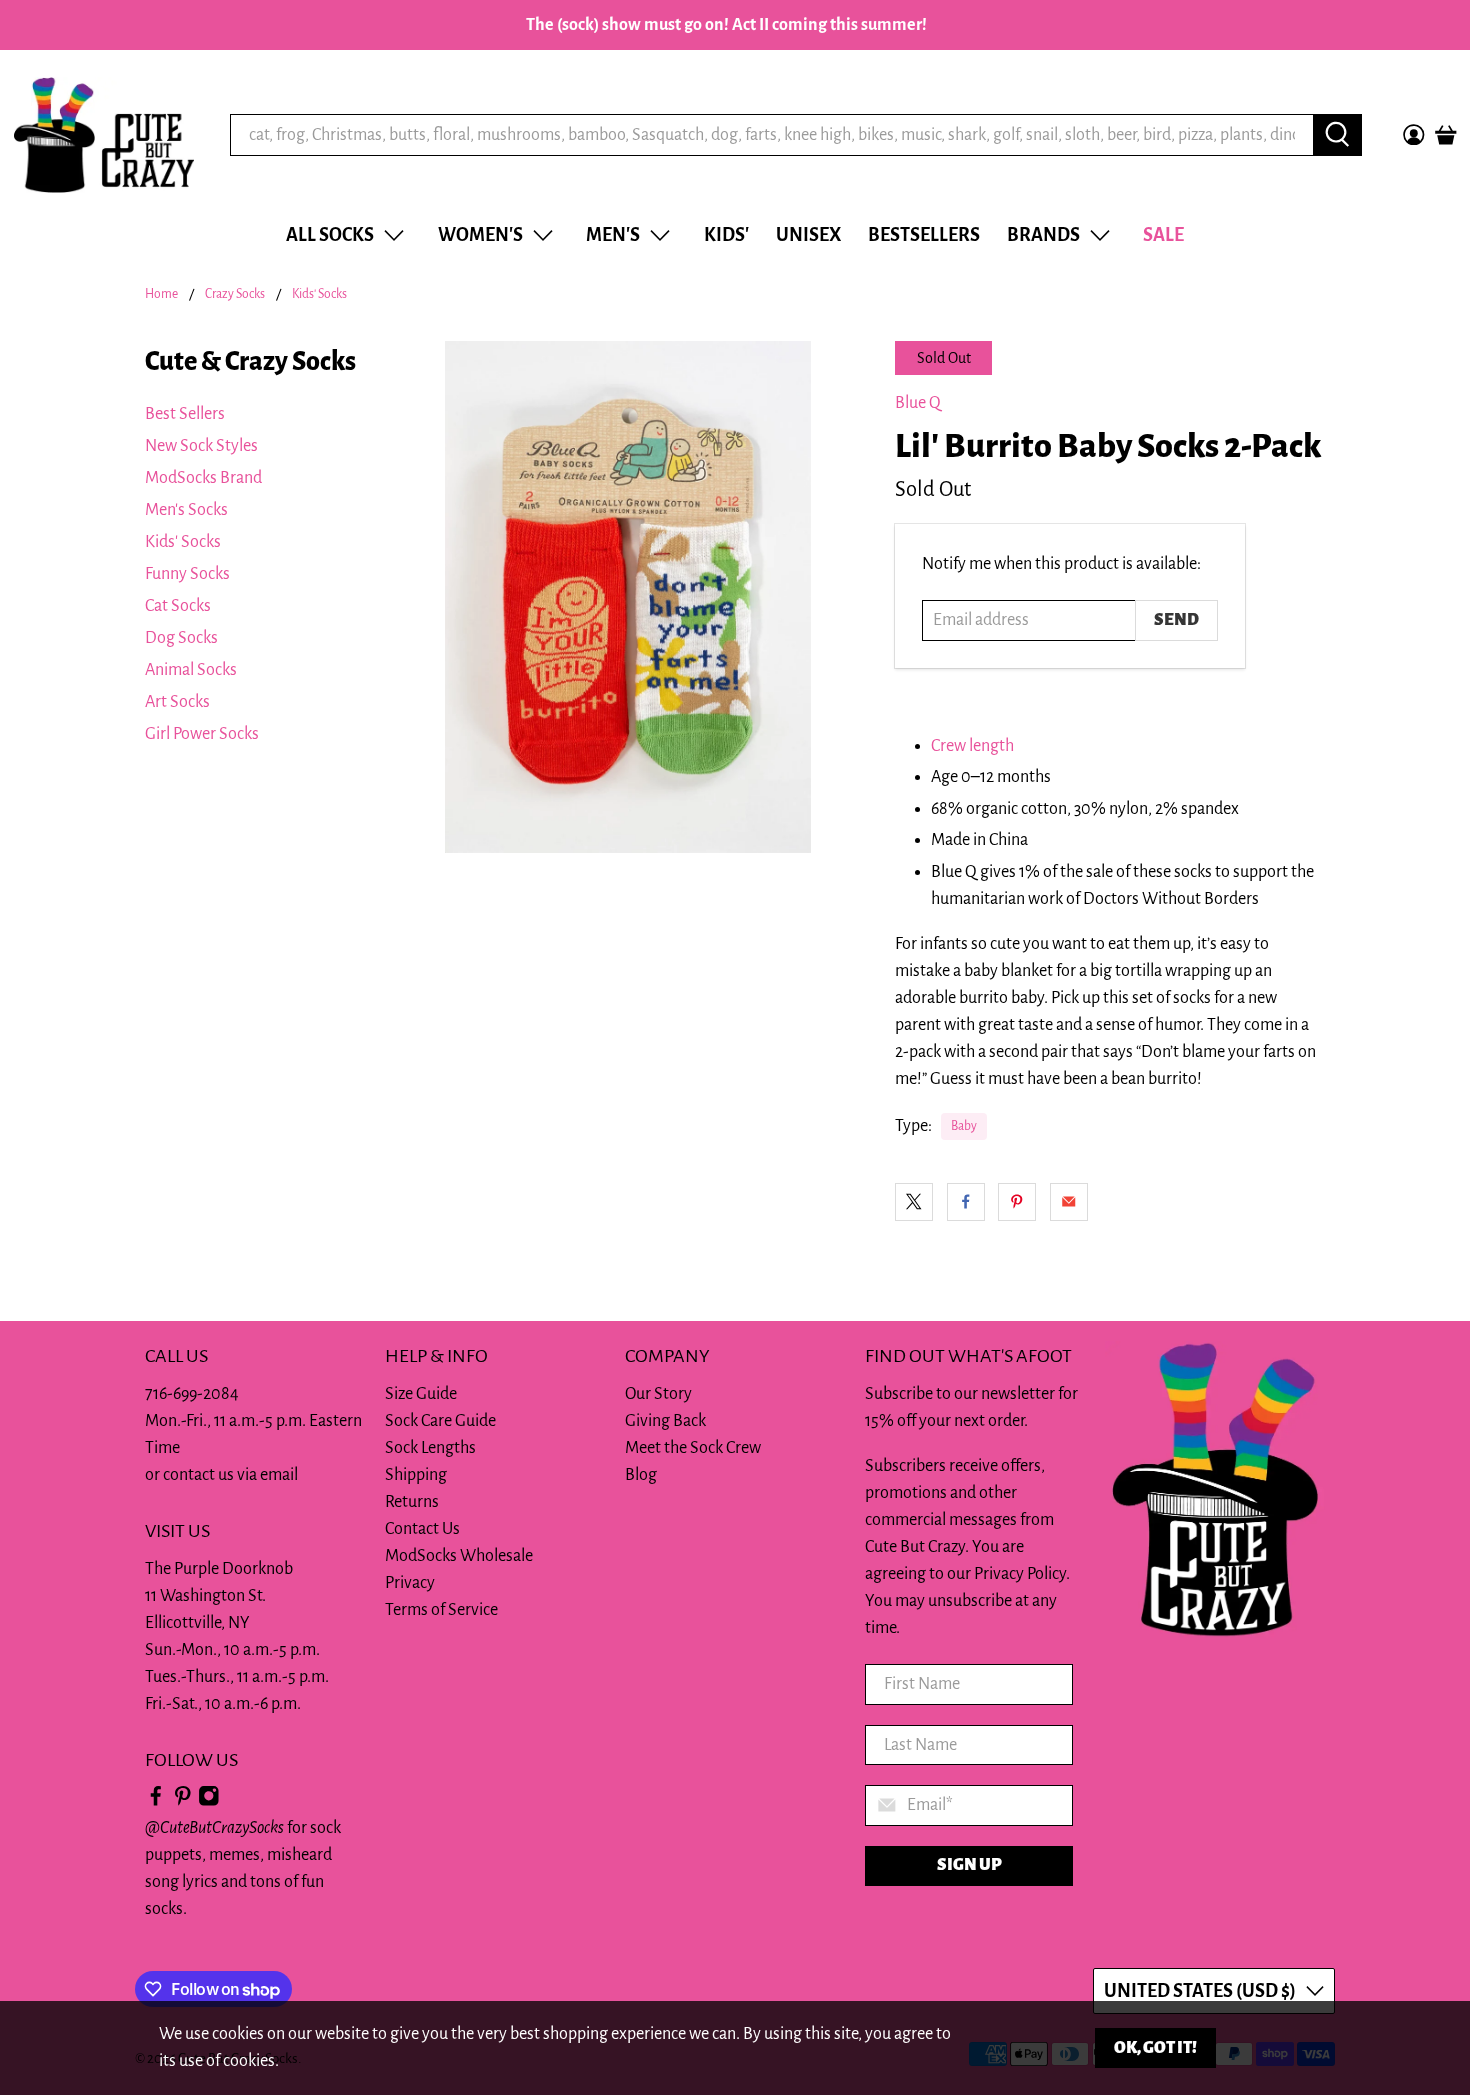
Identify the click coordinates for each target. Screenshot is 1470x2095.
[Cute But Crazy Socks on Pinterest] (183, 1801)
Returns (412, 1502)
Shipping (416, 1475)
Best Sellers (185, 414)
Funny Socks (187, 574)
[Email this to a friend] (1069, 1202)
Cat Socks (178, 606)
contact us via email (230, 1475)
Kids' (726, 235)
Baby (964, 1126)
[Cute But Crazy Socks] (104, 135)
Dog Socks (181, 638)
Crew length (972, 746)
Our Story (658, 1394)
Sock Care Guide (440, 1421)
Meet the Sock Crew (693, 1448)
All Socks (330, 235)
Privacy (410, 1583)
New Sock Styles (201, 446)
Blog (641, 1475)
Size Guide (421, 1394)
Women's (480, 235)
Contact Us (422, 1529)
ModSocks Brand (203, 478)
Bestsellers (924, 235)
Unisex (808, 235)
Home (161, 294)
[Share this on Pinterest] (1017, 1202)
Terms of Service (441, 1610)
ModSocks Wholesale (459, 1556)
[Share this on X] (914, 1202)
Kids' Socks (319, 294)
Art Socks (177, 702)
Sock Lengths (430, 1448)
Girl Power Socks (202, 734)
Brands (1043, 235)
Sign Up (969, 1865)
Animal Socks (191, 670)
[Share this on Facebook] (966, 1202)
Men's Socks (186, 510)
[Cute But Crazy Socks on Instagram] (209, 1801)
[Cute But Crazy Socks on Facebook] (156, 1801)
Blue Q (918, 403)
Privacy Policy (1020, 1574)
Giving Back (665, 1421)
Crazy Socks (235, 294)
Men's (613, 235)
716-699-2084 (192, 1394)
